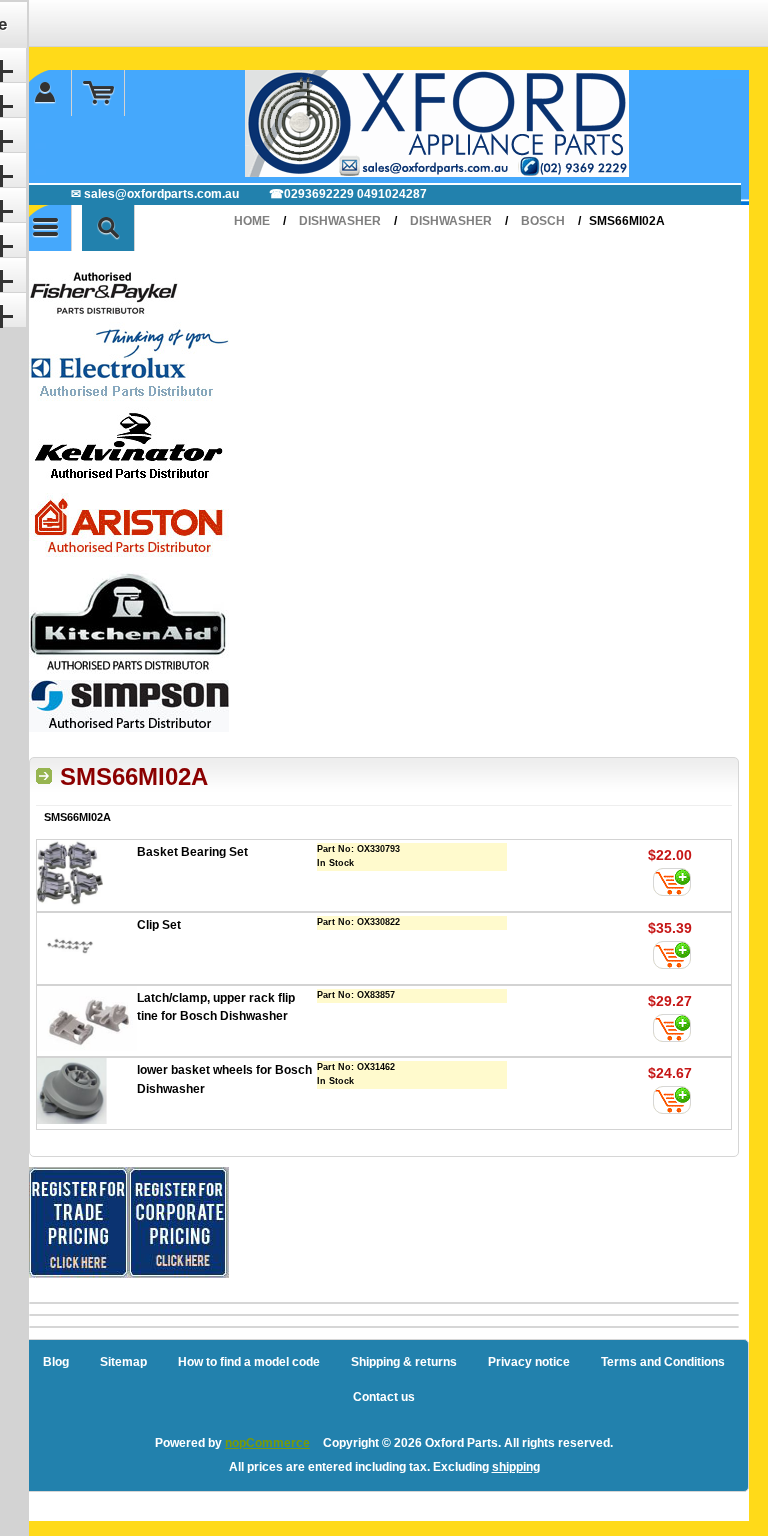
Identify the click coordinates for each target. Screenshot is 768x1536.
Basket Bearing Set (192, 852)
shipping (516, 1467)
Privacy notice (529, 1362)
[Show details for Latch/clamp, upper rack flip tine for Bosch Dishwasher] (87, 1021)
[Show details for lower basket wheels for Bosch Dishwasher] (87, 1093)
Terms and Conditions (663, 1362)
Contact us (384, 1397)
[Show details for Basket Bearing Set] (87, 875)
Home (252, 221)
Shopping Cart (98, 93)
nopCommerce (267, 1443)
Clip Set (159, 925)
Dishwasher (340, 221)
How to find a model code (249, 1362)
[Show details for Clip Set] (87, 948)
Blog (56, 1362)
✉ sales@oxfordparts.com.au (155, 194)
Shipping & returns (404, 1362)
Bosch (543, 221)
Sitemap (123, 1362)
